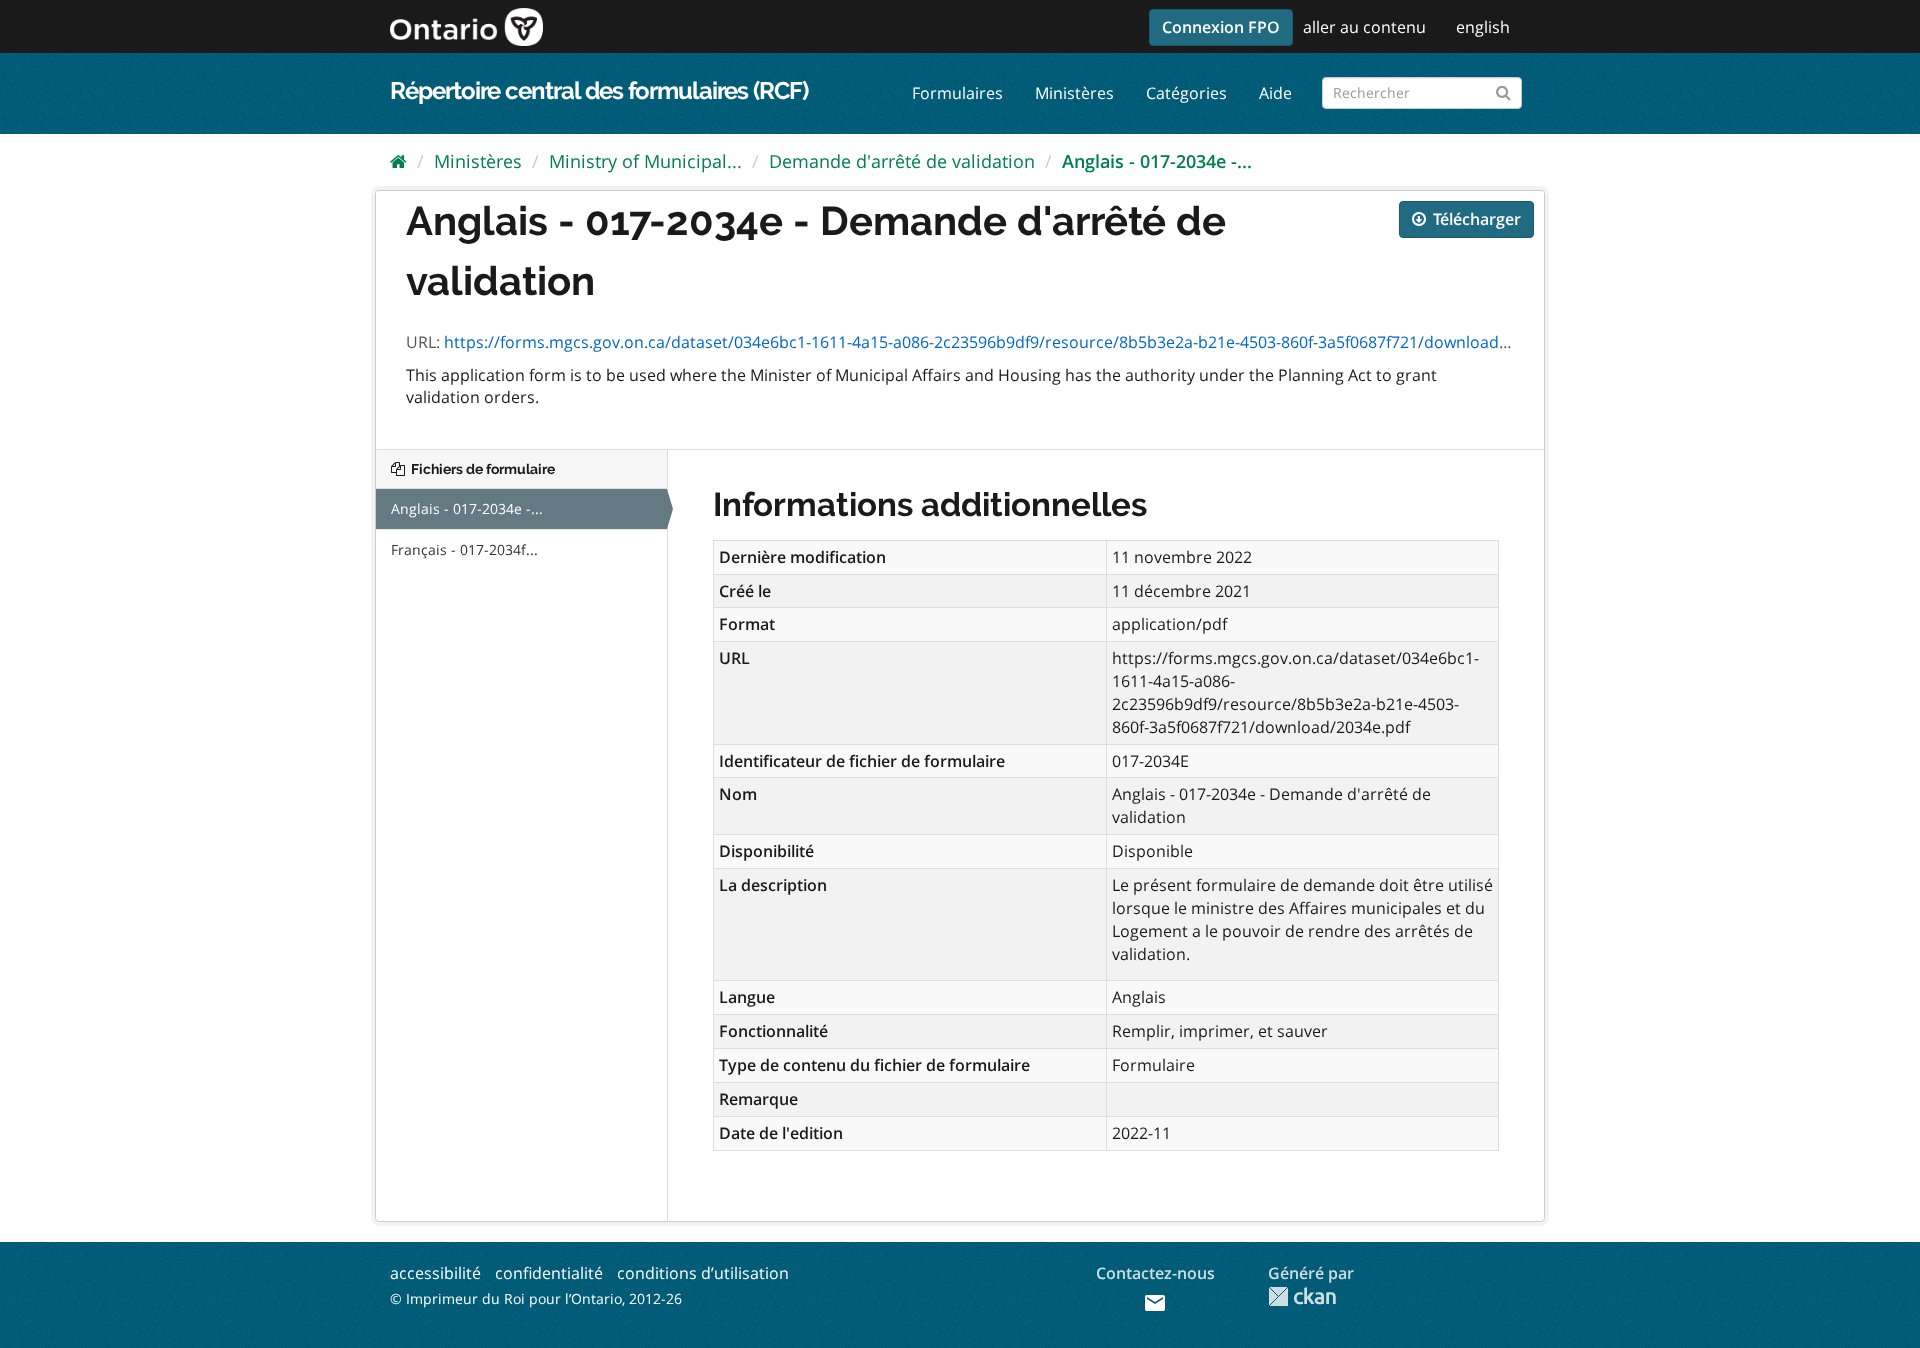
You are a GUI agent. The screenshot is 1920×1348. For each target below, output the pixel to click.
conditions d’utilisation (703, 1273)
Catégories (1186, 93)
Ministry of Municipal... (645, 161)
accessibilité (435, 1273)
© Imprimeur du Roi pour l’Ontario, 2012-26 (536, 1298)
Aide (1275, 93)
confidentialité (549, 1273)
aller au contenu (1364, 27)
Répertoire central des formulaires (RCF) (599, 90)
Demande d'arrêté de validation (902, 161)
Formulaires (957, 93)
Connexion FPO (1221, 27)
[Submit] (1503, 89)
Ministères (1074, 93)
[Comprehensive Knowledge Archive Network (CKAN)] (1302, 1296)
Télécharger (1475, 219)
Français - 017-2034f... (464, 549)
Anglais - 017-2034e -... (1157, 161)
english (1483, 27)
